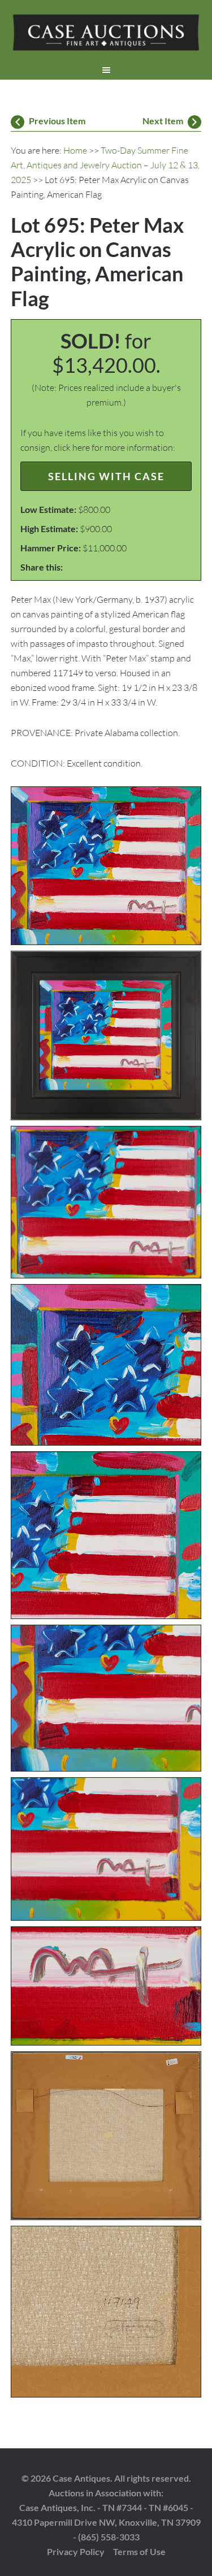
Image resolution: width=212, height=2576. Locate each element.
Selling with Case (106, 476)
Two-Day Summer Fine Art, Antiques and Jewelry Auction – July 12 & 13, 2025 (105, 165)
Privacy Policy (76, 2551)
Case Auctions (106, 34)
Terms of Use (139, 2551)
